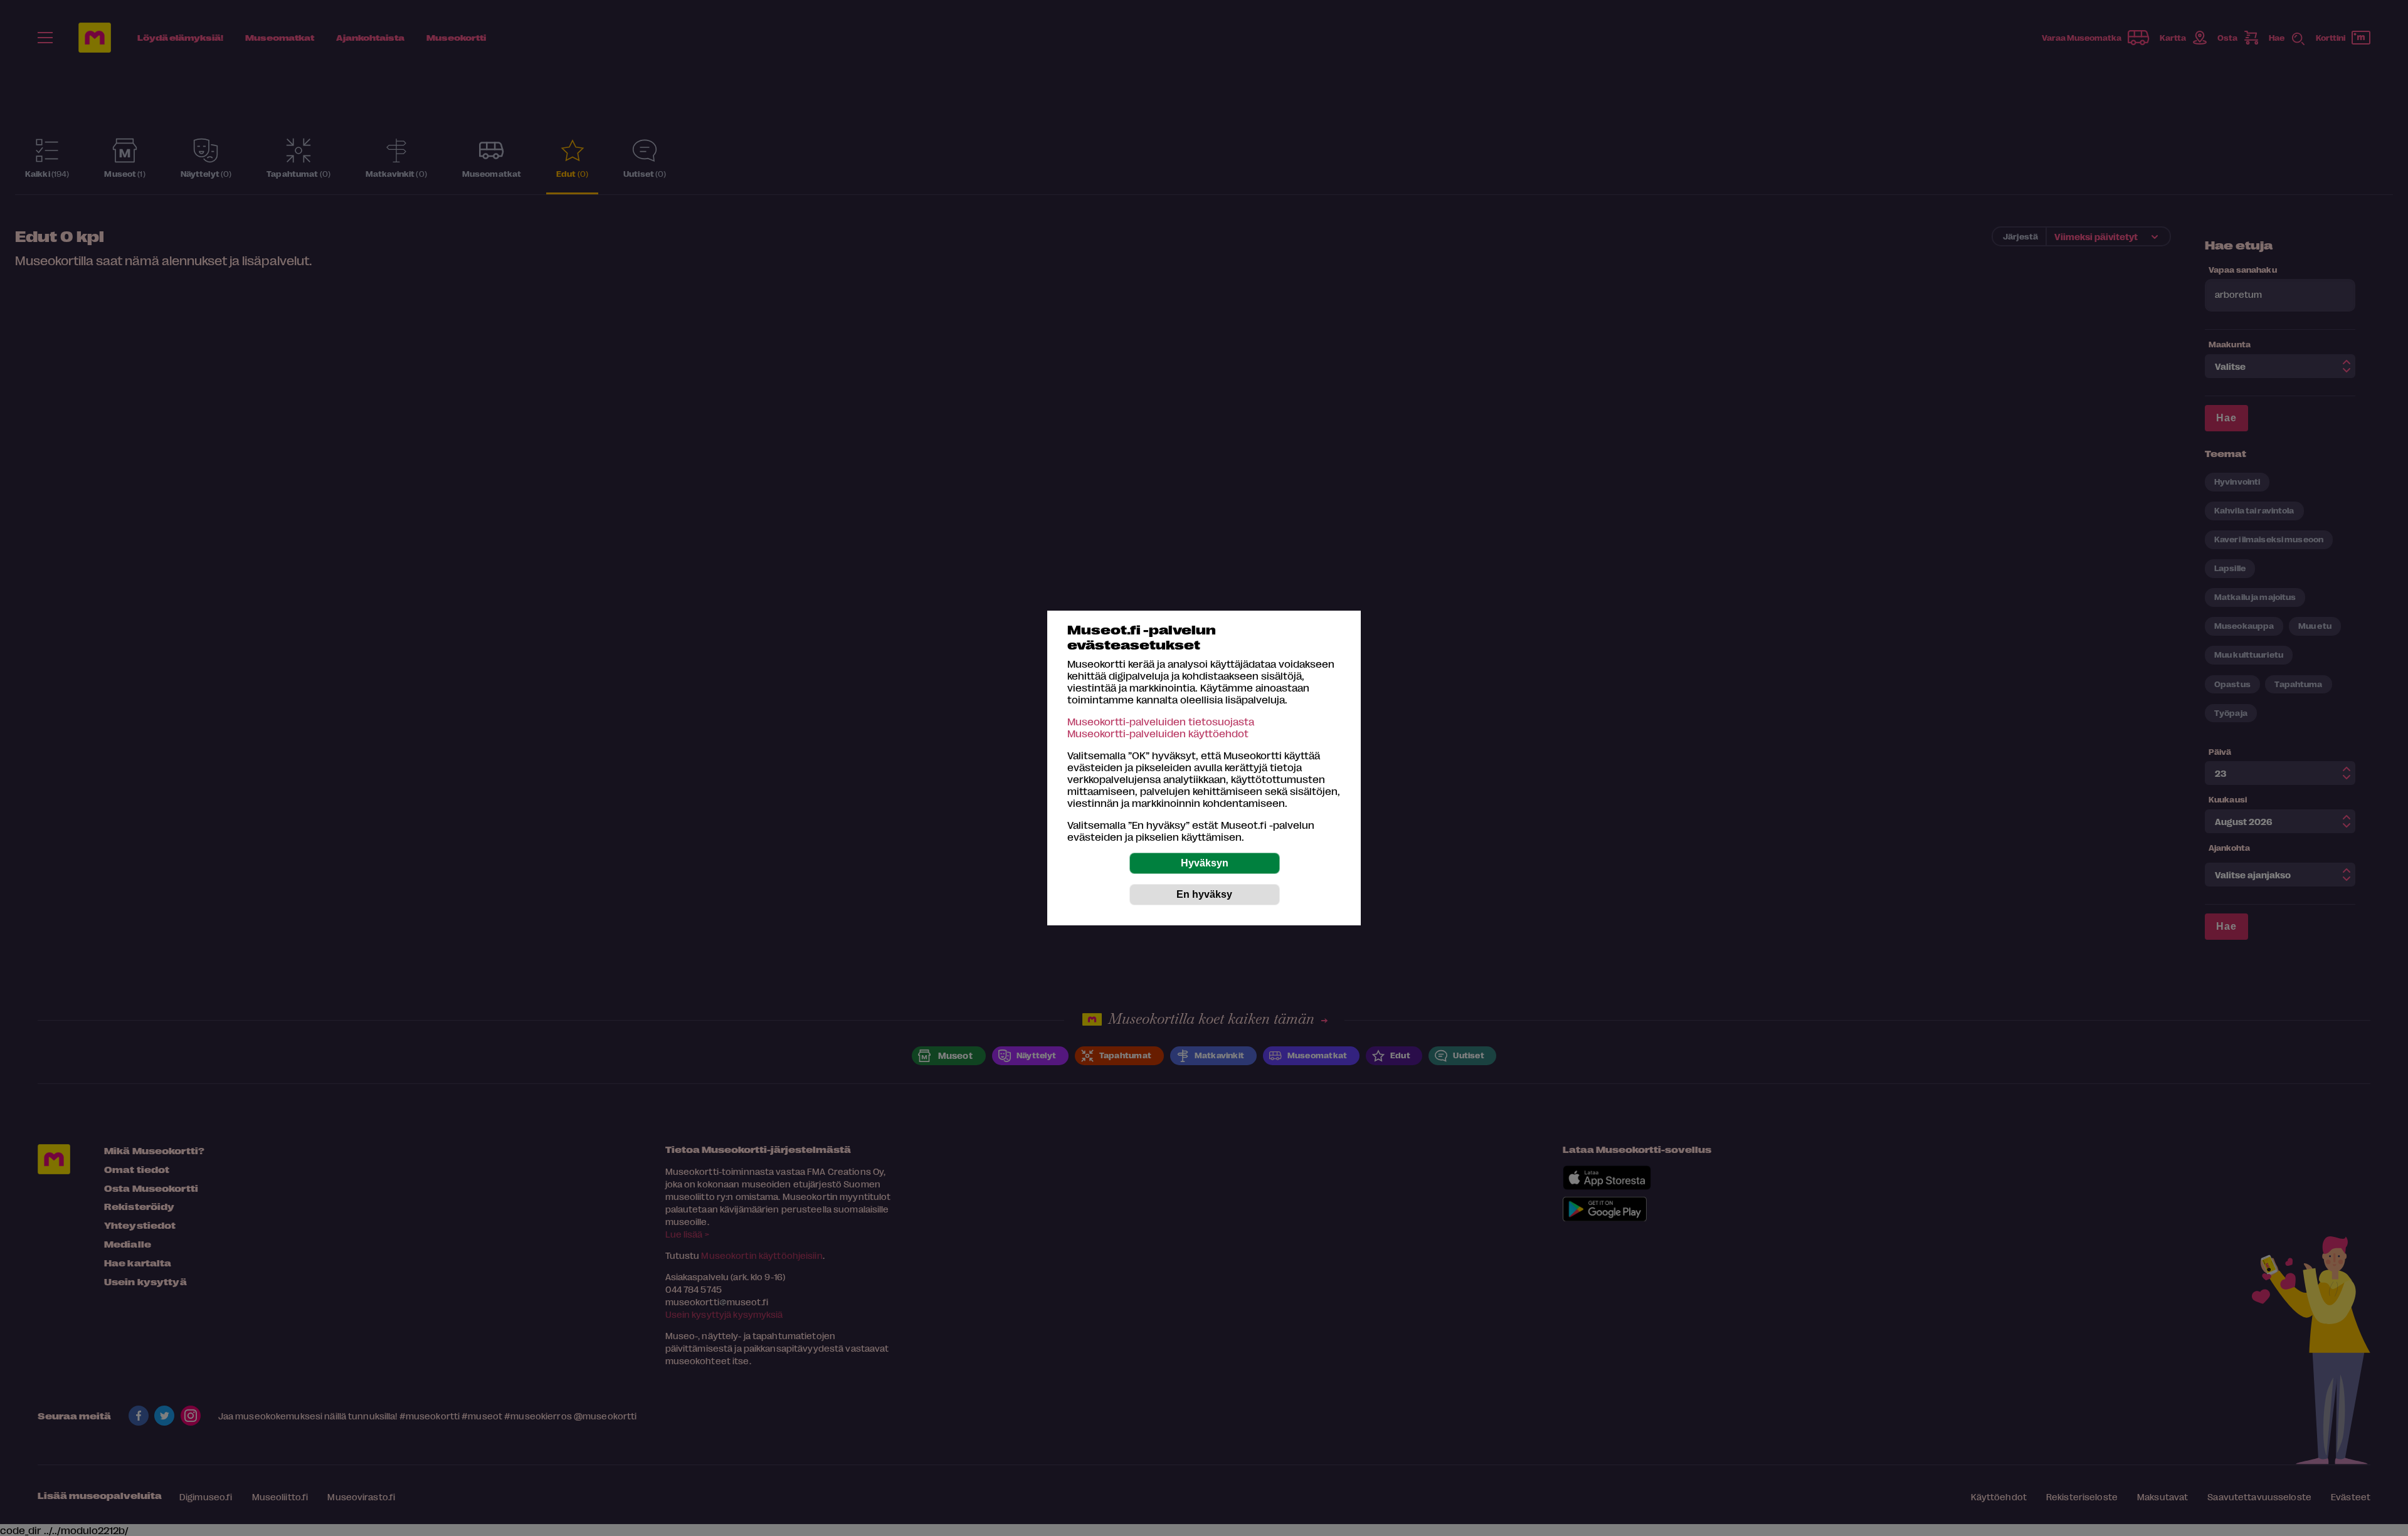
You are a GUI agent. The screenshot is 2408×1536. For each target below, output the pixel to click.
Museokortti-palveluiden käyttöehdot (1158, 733)
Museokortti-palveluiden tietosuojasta (1161, 721)
